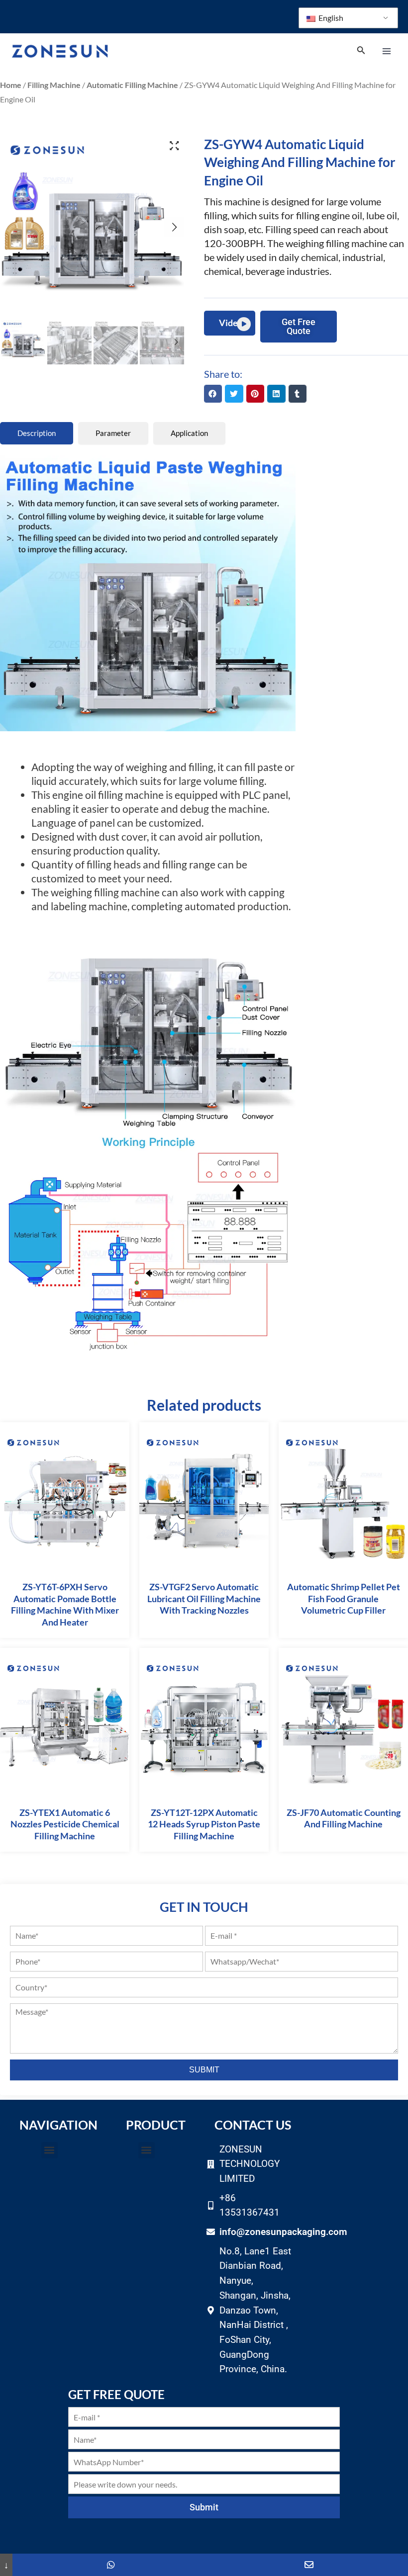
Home (11, 85)
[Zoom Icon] (174, 146)
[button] (213, 394)
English (330, 18)
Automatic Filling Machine (132, 85)
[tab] (37, 433)
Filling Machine (54, 85)
